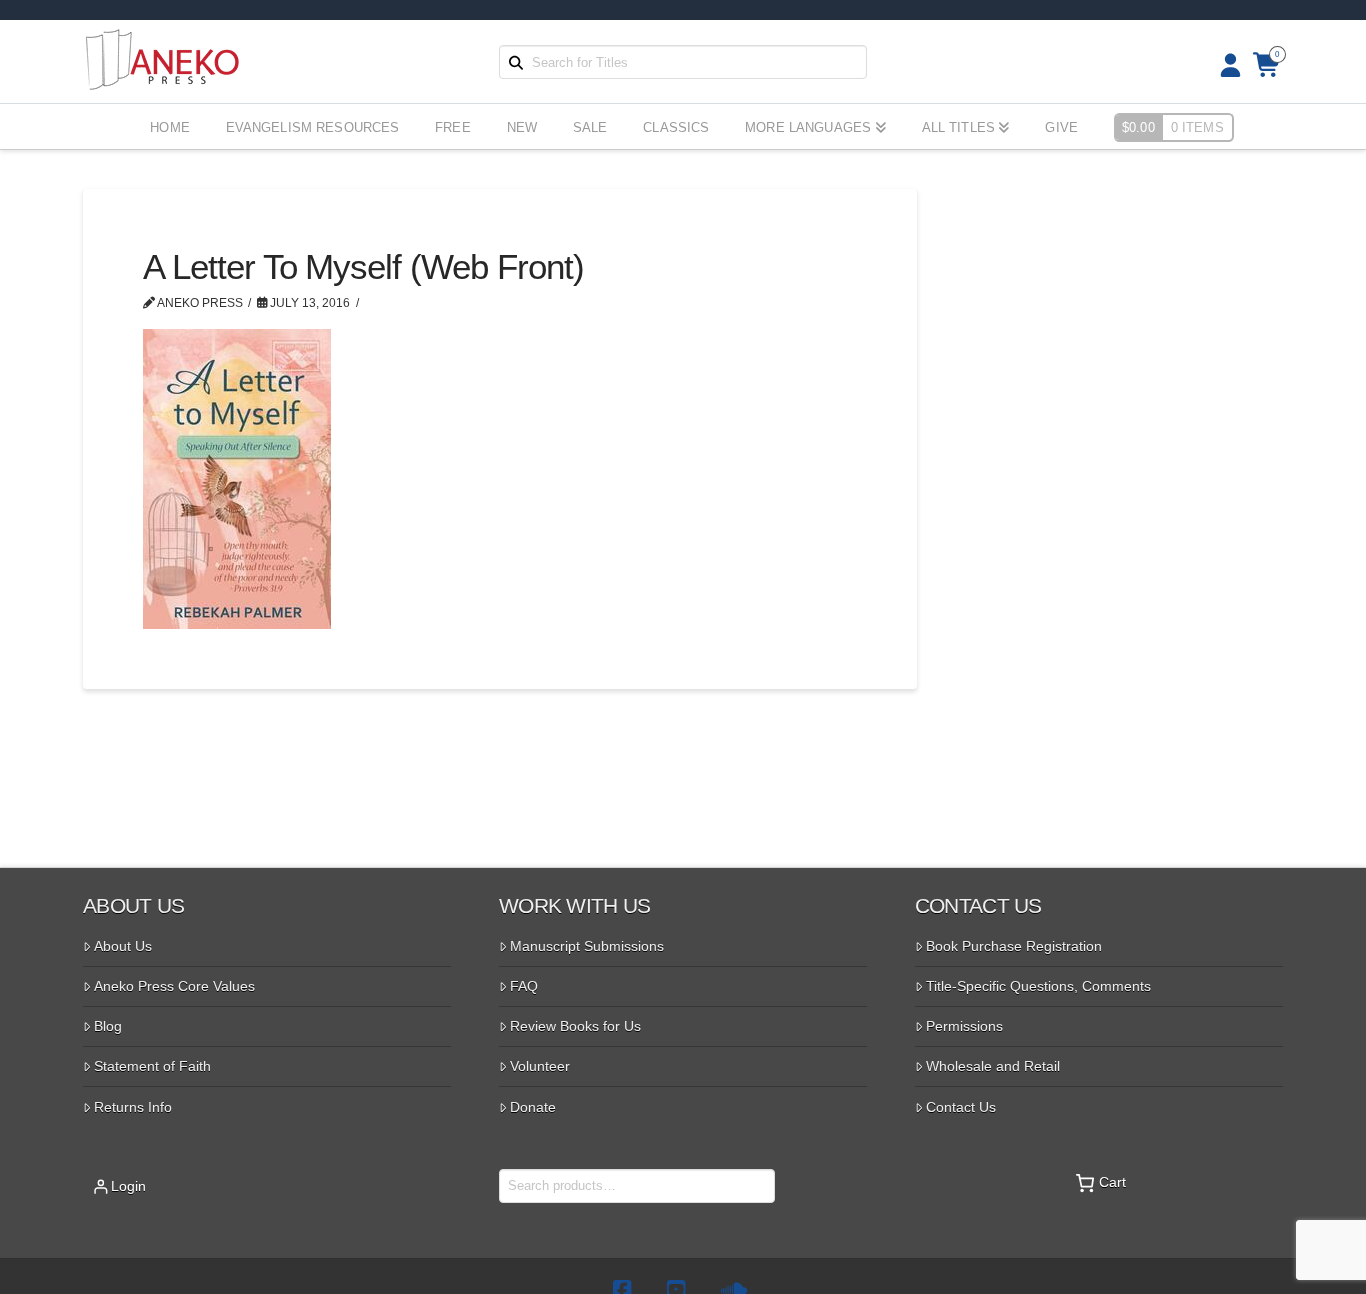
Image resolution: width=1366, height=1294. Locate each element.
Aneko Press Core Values (174, 986)
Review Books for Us (575, 1026)
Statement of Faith (152, 1066)
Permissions (964, 1026)
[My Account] (1224, 65)
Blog (108, 1026)
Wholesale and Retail (993, 1066)
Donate (533, 1107)
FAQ (524, 986)
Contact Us (961, 1107)
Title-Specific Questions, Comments (1038, 986)
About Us (123, 946)
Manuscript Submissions (587, 946)
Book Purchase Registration (1014, 946)
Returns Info (133, 1107)
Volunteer (540, 1066)
